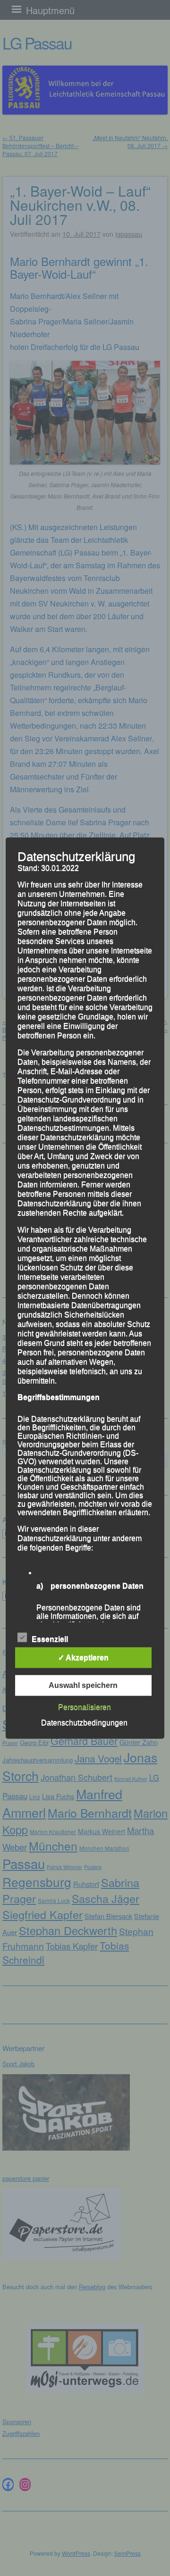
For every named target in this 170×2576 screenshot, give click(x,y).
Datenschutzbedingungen (84, 1722)
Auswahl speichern (83, 1685)
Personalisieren (85, 1707)
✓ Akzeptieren (83, 1657)
